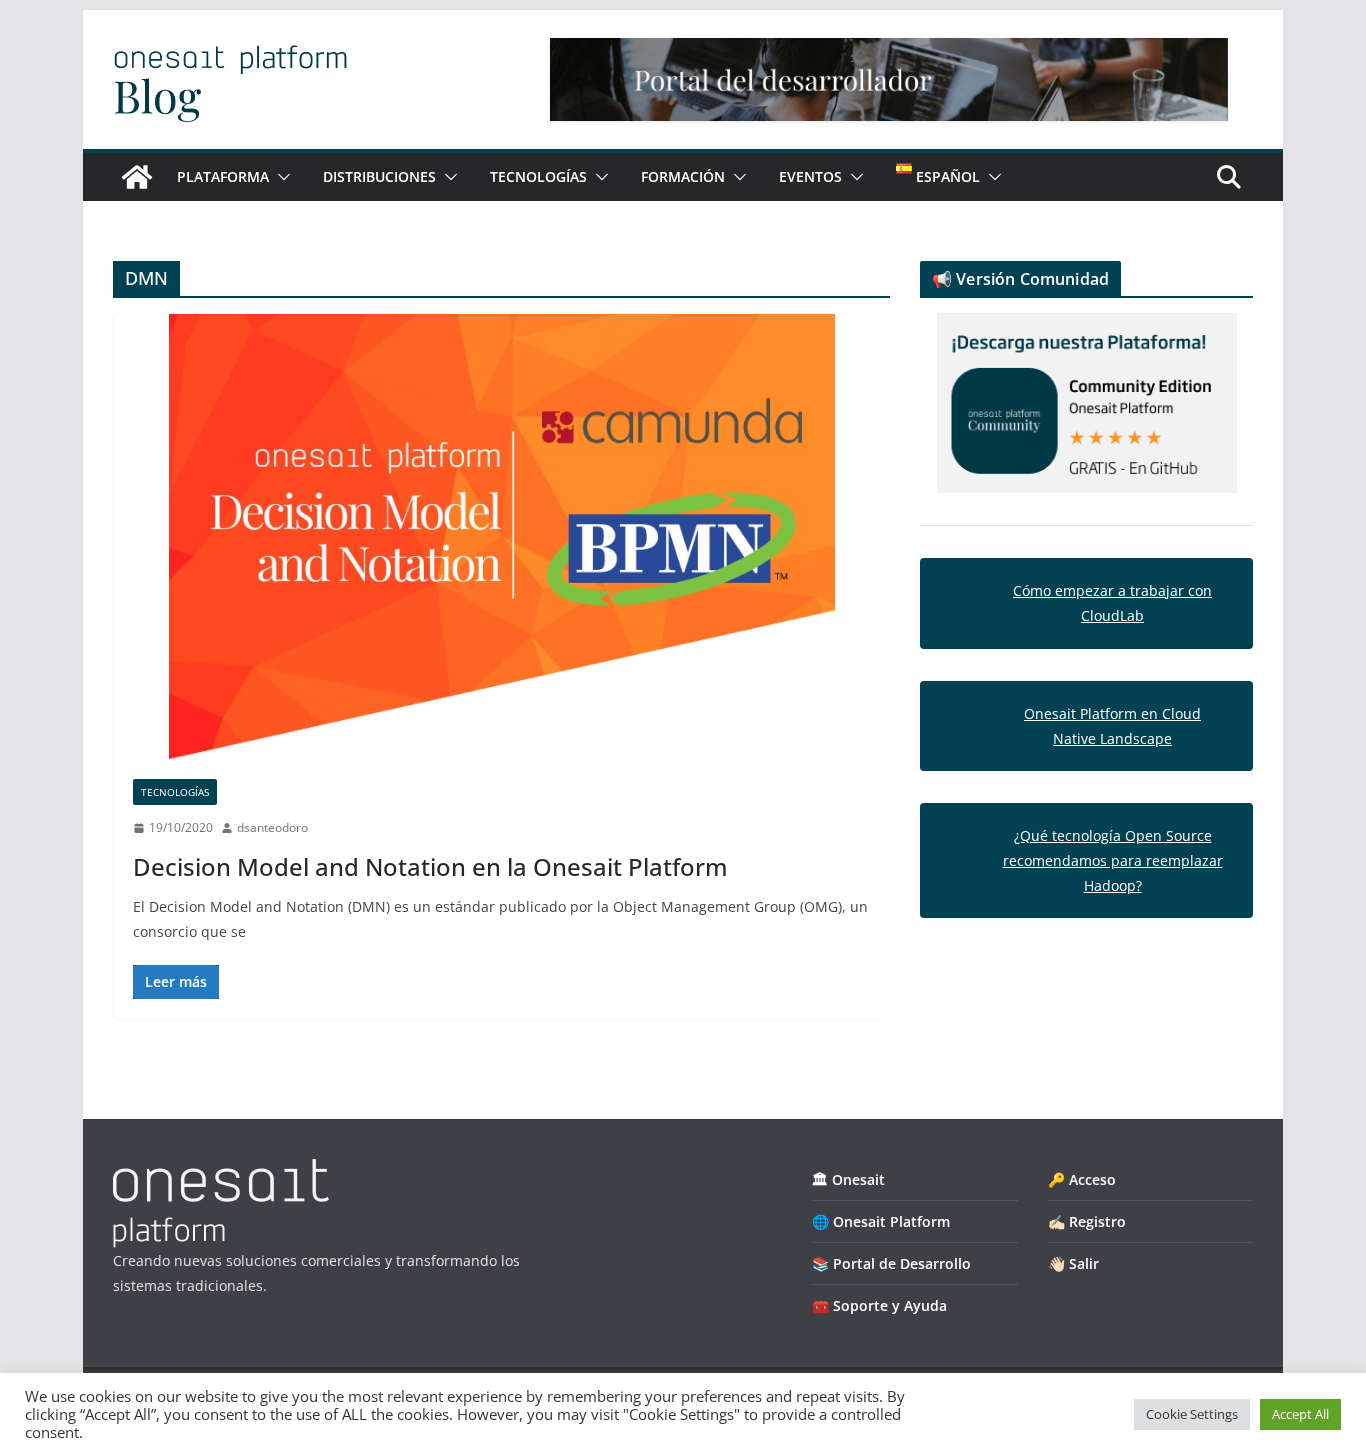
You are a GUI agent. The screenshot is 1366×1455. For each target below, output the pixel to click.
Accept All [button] (1300, 1414)
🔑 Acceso (1082, 1179)
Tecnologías (538, 176)
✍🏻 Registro (1087, 1221)
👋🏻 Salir (1073, 1263)
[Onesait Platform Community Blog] (221, 1171)
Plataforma (223, 176)
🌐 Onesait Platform (881, 1221)
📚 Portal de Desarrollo (891, 1263)
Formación (683, 176)
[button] (280, 177)
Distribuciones (379, 176)
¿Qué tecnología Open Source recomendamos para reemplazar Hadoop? (1113, 860)
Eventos (810, 176)
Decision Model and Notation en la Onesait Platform (430, 866)
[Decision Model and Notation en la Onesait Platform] (501, 536)
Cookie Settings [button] (1192, 1414)
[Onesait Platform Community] (137, 177)
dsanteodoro (272, 827)
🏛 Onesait (848, 1179)
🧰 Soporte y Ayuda (879, 1305)
